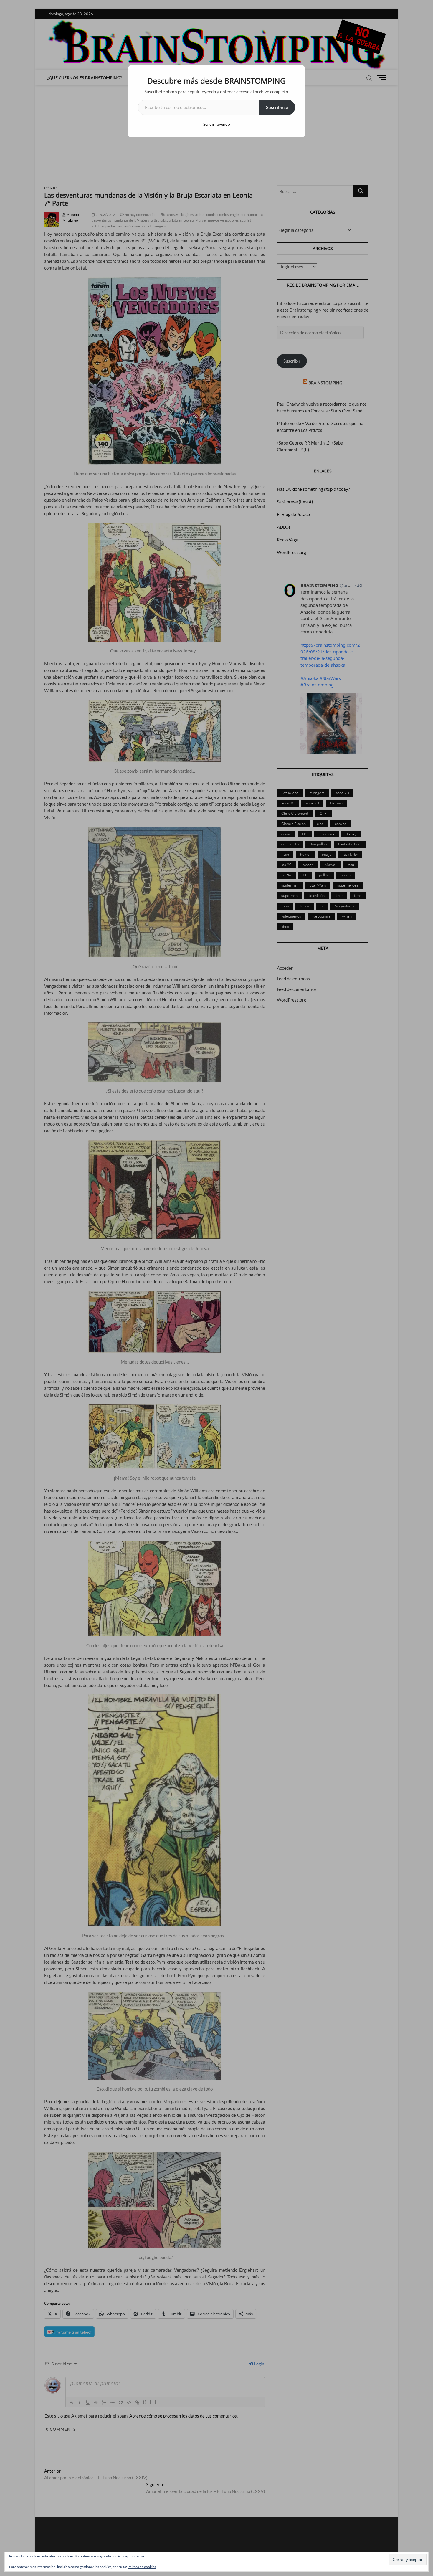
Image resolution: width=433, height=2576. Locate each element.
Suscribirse (277, 107)
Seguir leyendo (217, 124)
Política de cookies (142, 2567)
